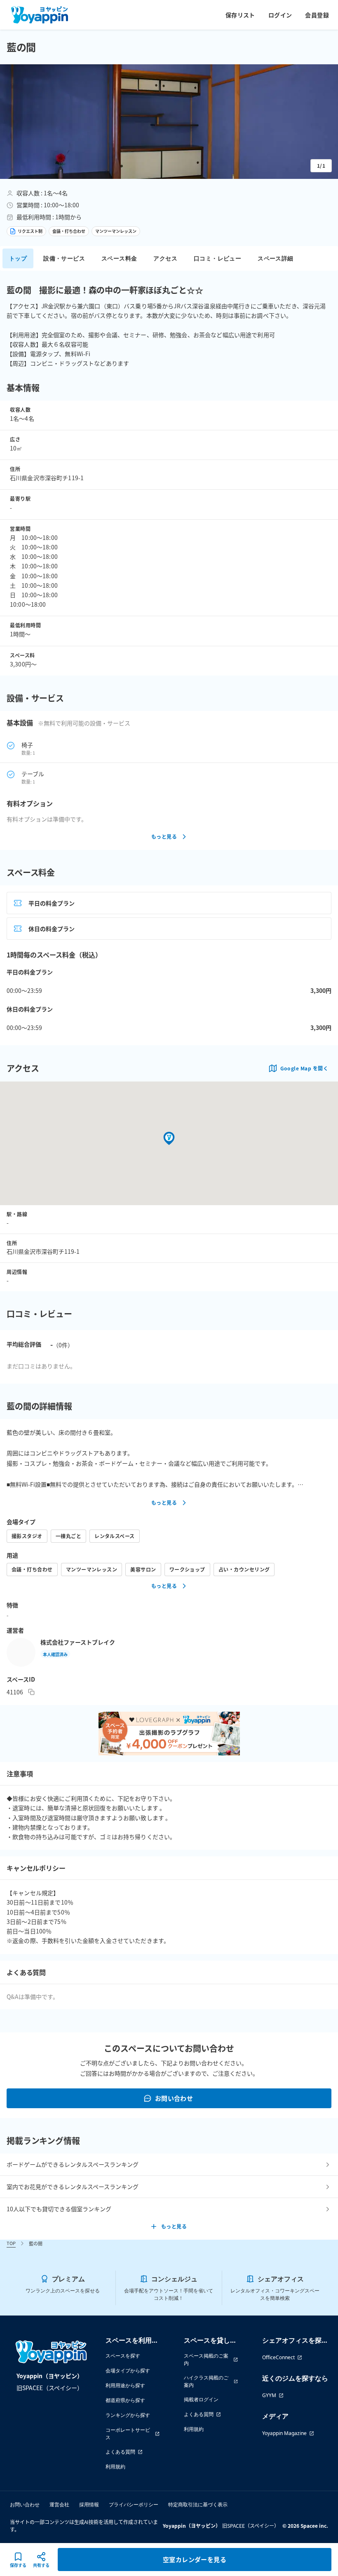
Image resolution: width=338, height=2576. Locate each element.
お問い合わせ (174, 2098)
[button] (169, 122)
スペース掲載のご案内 (206, 2359)
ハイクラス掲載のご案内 (206, 2381)
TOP (11, 2243)
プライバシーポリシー (134, 2504)
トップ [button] (18, 258)
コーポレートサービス (128, 2434)
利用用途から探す (125, 2385)
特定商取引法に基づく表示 (198, 2504)
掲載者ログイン (201, 2399)
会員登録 (317, 15)
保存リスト (240, 15)
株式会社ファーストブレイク (78, 1642)
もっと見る (164, 836)
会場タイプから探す (128, 2371)
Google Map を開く (304, 1068)
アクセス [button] (165, 258)
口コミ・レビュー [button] (217, 258)
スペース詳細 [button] (275, 258)
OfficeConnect (278, 2357)
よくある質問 (120, 2452)
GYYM (269, 2395)
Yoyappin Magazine (284, 2433)
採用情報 (89, 2504)
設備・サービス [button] (64, 258)
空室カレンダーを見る (195, 2559)
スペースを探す (123, 2356)
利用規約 (115, 2467)
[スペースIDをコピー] (31, 1692)
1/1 (321, 165)
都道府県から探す (125, 2400)
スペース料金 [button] (119, 258)
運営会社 (59, 2504)
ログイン (280, 15)
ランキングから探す (128, 2415)
